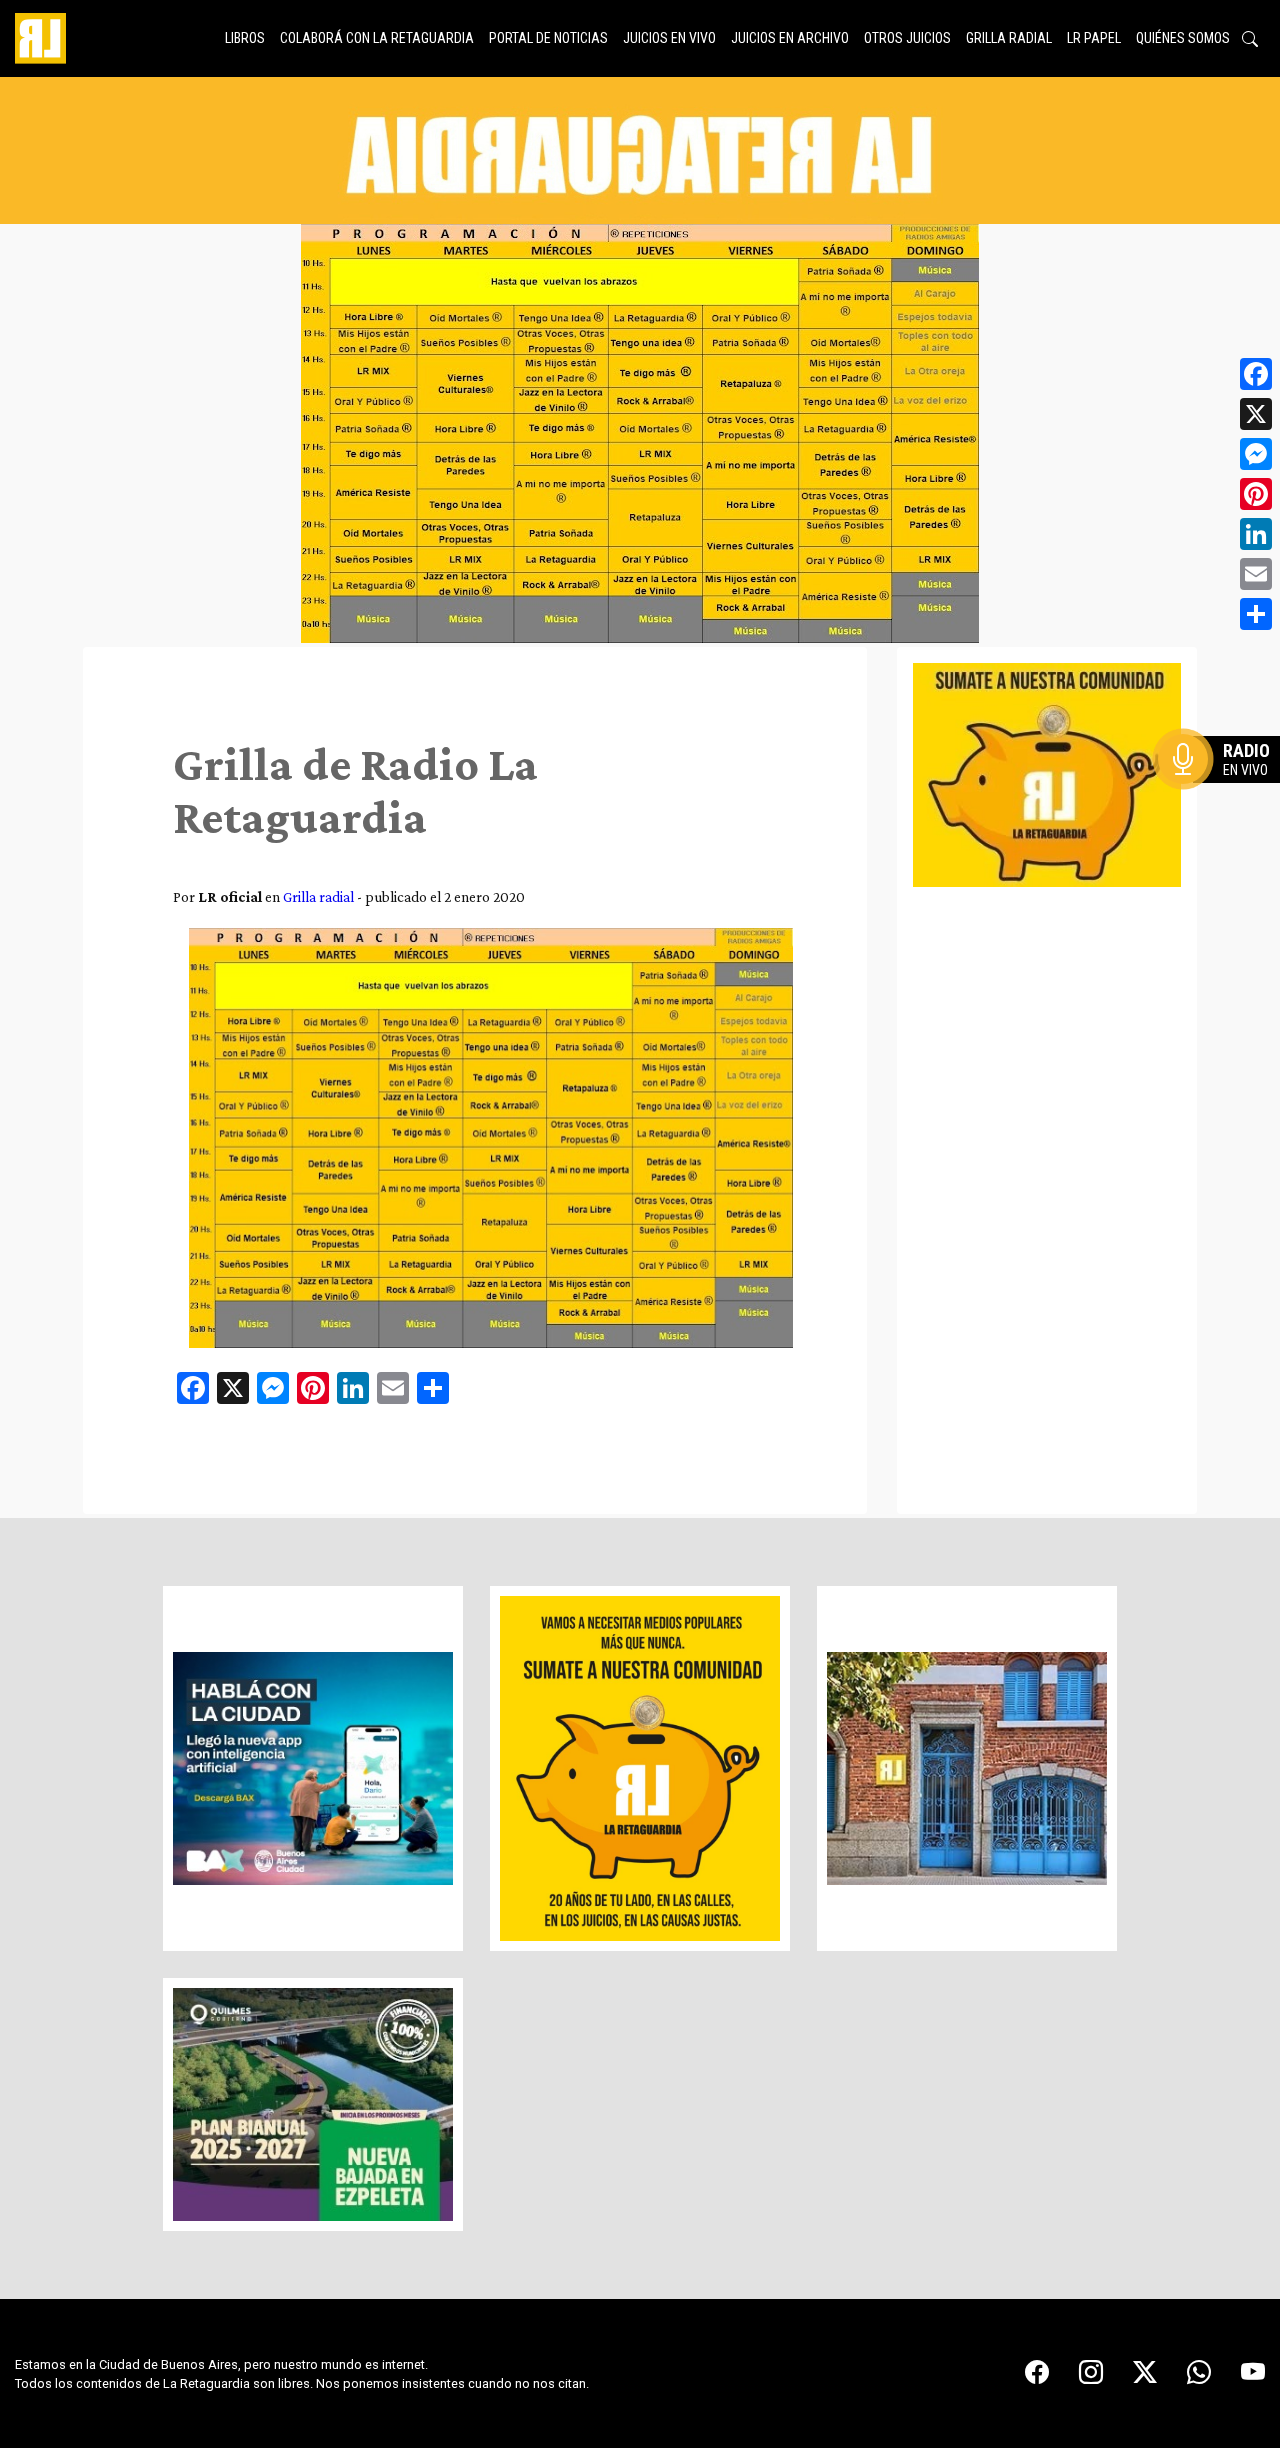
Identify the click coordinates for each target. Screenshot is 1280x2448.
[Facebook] (1256, 374)
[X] (1256, 414)
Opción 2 (1224, 799)
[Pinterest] (1256, 494)
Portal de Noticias (548, 38)
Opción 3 (1224, 807)
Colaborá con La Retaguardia (377, 38)
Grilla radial (1009, 38)
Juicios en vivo (669, 38)
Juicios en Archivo (790, 38)
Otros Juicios (907, 38)
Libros (245, 38)
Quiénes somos (1183, 38)
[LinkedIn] (1256, 534)
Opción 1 (1224, 791)
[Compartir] (1256, 614)
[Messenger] (1256, 454)
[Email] (1256, 574)
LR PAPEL (1094, 38)
